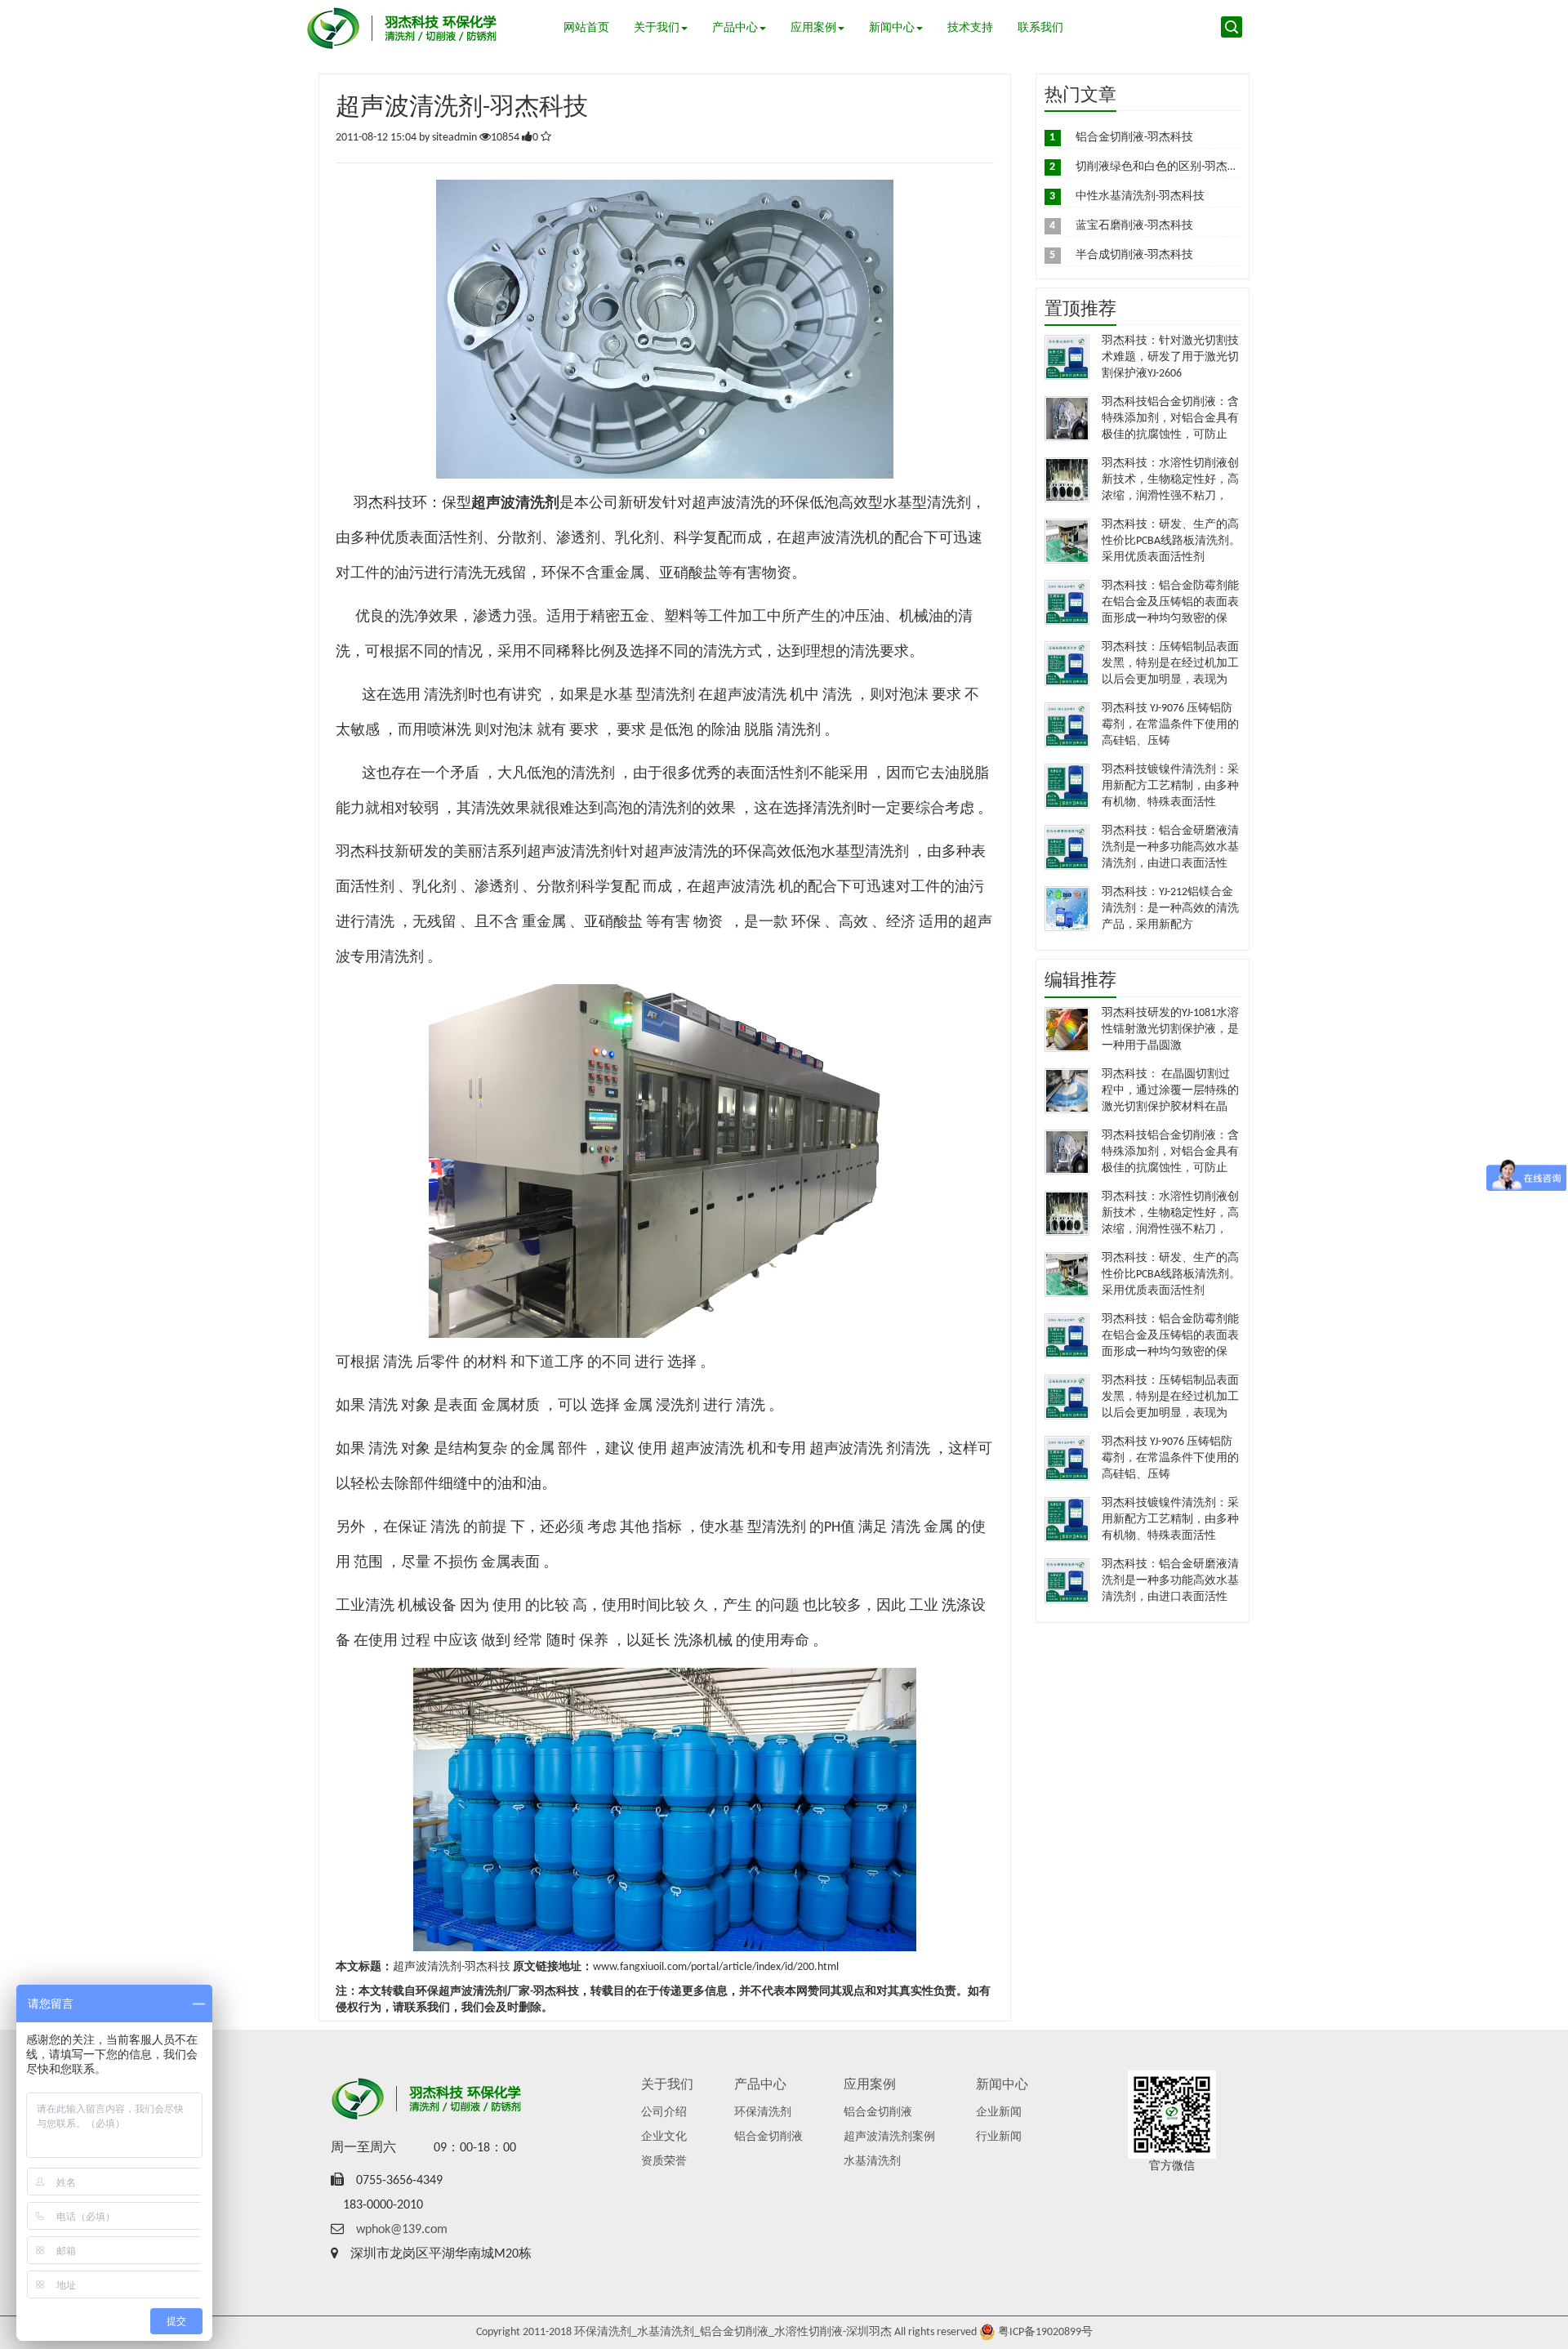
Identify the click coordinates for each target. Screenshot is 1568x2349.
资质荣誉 (664, 2162)
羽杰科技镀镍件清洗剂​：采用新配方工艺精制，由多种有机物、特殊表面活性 (1170, 786)
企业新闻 (999, 2113)
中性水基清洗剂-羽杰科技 (1140, 196)
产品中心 (735, 28)
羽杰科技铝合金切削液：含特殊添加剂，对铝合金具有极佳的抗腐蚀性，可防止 (1170, 419)
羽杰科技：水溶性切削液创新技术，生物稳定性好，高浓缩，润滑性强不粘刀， (1170, 480)
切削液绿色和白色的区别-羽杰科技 (1163, 167)
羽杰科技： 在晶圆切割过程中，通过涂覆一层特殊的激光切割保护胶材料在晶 (1170, 1091)
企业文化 (664, 2137)
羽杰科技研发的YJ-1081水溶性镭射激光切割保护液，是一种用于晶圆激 (1170, 1030)
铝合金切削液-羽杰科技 (1134, 138)
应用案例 (813, 28)
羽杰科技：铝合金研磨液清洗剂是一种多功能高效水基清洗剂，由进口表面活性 (1170, 847)
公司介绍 (664, 2113)
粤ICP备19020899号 (1045, 2332)
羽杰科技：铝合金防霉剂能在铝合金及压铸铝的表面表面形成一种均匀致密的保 (1170, 602)
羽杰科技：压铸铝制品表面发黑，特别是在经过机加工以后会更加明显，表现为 (1170, 664)
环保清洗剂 (763, 2113)
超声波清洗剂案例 (889, 2137)
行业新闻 (999, 2137)
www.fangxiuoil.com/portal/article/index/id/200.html (716, 1967)
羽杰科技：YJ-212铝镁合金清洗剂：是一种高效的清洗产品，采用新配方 (1170, 909)
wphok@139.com (402, 2230)
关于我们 (657, 28)
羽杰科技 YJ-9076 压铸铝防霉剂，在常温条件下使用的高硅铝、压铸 (1170, 725)
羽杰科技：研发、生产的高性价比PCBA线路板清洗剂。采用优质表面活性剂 (1171, 541)
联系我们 (1040, 28)
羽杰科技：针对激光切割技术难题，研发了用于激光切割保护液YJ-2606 (1170, 357)
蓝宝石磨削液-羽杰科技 (1134, 226)
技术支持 (970, 28)
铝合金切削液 (768, 2137)
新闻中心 (892, 28)
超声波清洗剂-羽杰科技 (452, 1967)
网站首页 (586, 28)
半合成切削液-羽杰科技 (1134, 255)
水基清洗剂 (872, 2162)
